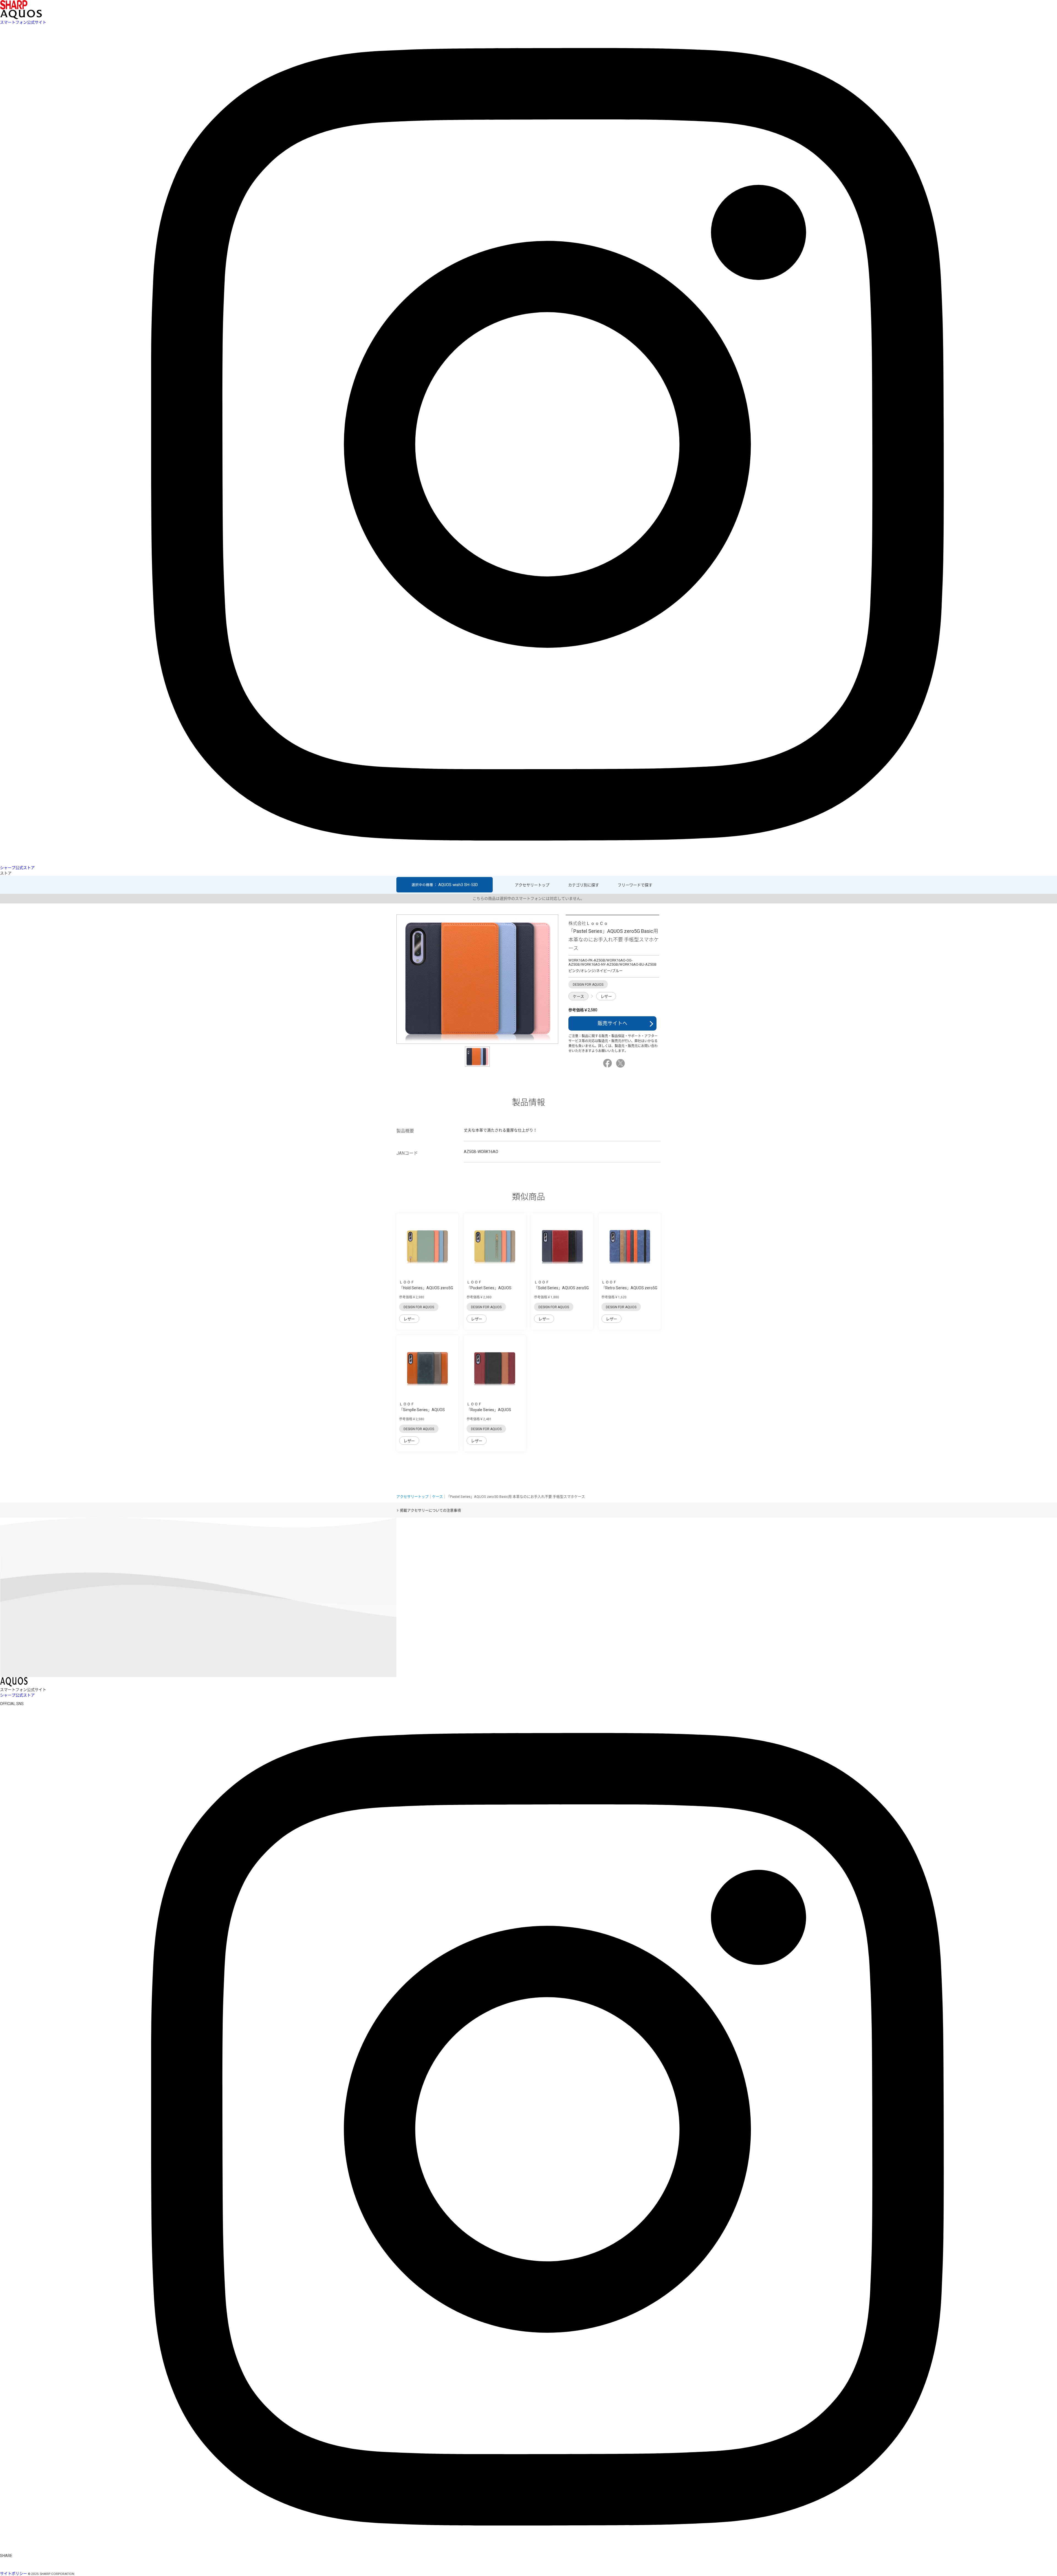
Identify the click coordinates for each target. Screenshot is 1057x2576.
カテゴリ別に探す (584, 885)
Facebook (608, 1063)
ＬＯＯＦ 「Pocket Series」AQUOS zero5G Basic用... (489, 1288)
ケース (578, 996)
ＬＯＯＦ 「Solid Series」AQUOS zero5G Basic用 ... (561, 1288)
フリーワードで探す (635, 885)
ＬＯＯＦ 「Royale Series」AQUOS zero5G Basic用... (489, 1410)
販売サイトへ (612, 1023)
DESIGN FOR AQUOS (419, 1307)
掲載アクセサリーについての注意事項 (430, 1510)
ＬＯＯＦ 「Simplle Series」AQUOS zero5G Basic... (422, 1410)
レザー (606, 996)
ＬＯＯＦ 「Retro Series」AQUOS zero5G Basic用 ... (629, 1288)
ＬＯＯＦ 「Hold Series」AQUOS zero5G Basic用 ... (426, 1288)
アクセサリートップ (532, 885)
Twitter (621, 1063)
